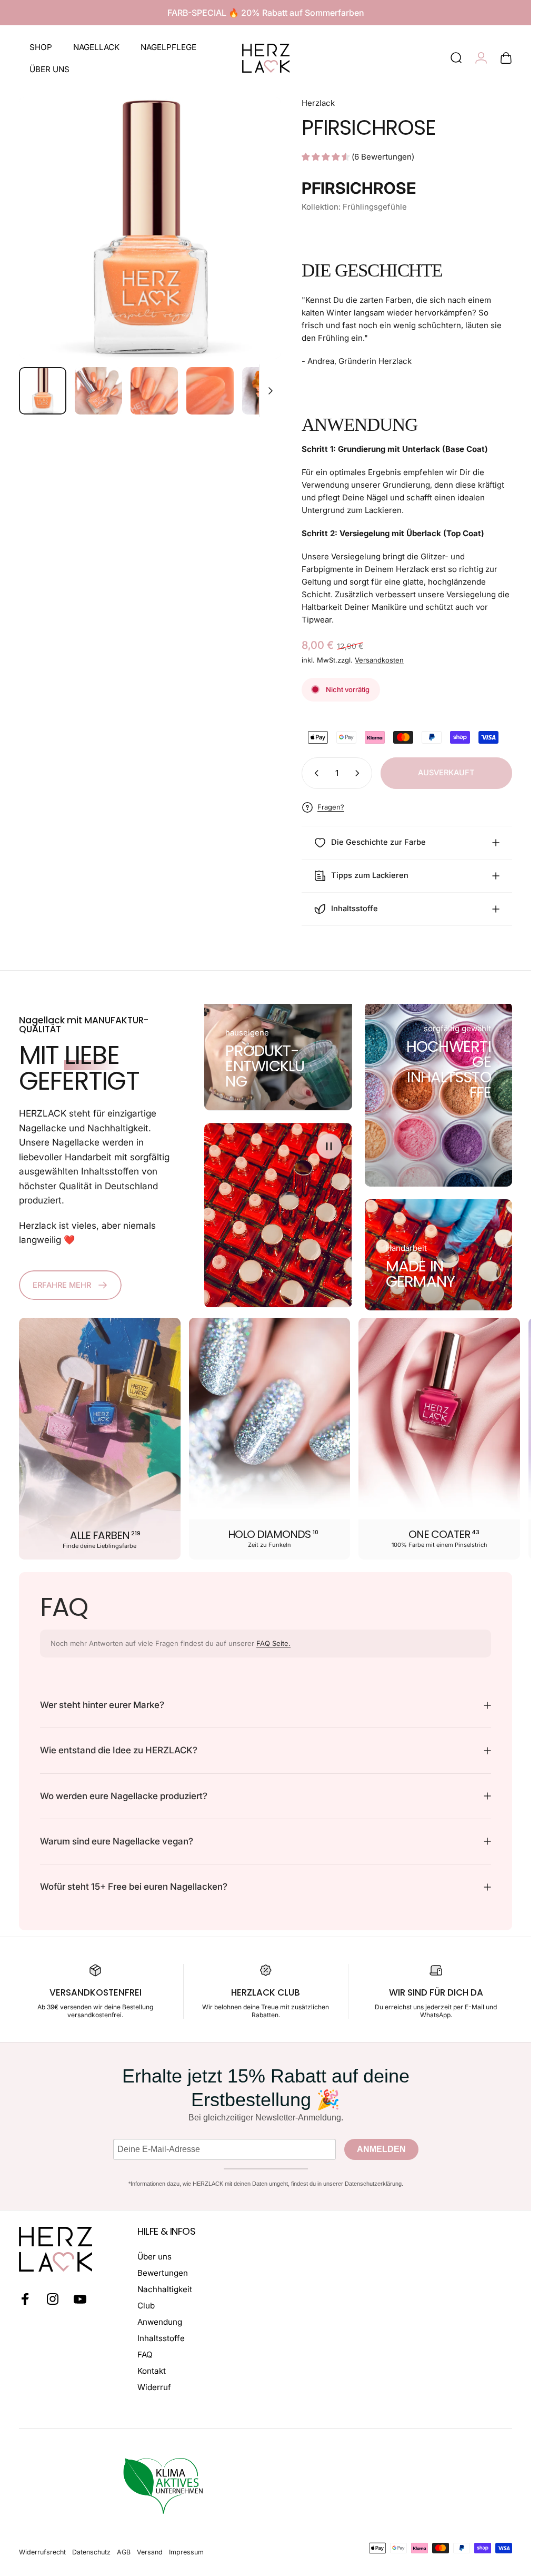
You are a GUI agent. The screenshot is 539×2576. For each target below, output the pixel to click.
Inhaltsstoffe (161, 2338)
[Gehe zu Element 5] (266, 391)
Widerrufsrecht (42, 2552)
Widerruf (154, 2387)
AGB (124, 2552)
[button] (329, 1146)
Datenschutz (91, 2552)
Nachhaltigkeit (165, 2289)
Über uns (154, 2257)
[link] (264, 1066)
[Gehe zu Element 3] (154, 391)
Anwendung (160, 2322)
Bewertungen (163, 2273)
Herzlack (318, 103)
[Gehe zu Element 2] (98, 391)
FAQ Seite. (273, 1643)
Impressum (186, 2552)
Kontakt (152, 2371)
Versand (150, 2552)
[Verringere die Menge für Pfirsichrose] (314, 773)
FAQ (145, 2355)
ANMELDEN (381, 2149)
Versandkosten (379, 660)
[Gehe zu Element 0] (43, 391)
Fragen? (331, 807)
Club (146, 2306)
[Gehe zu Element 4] (210, 391)
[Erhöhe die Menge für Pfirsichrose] (360, 773)
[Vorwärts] (255, 245)
